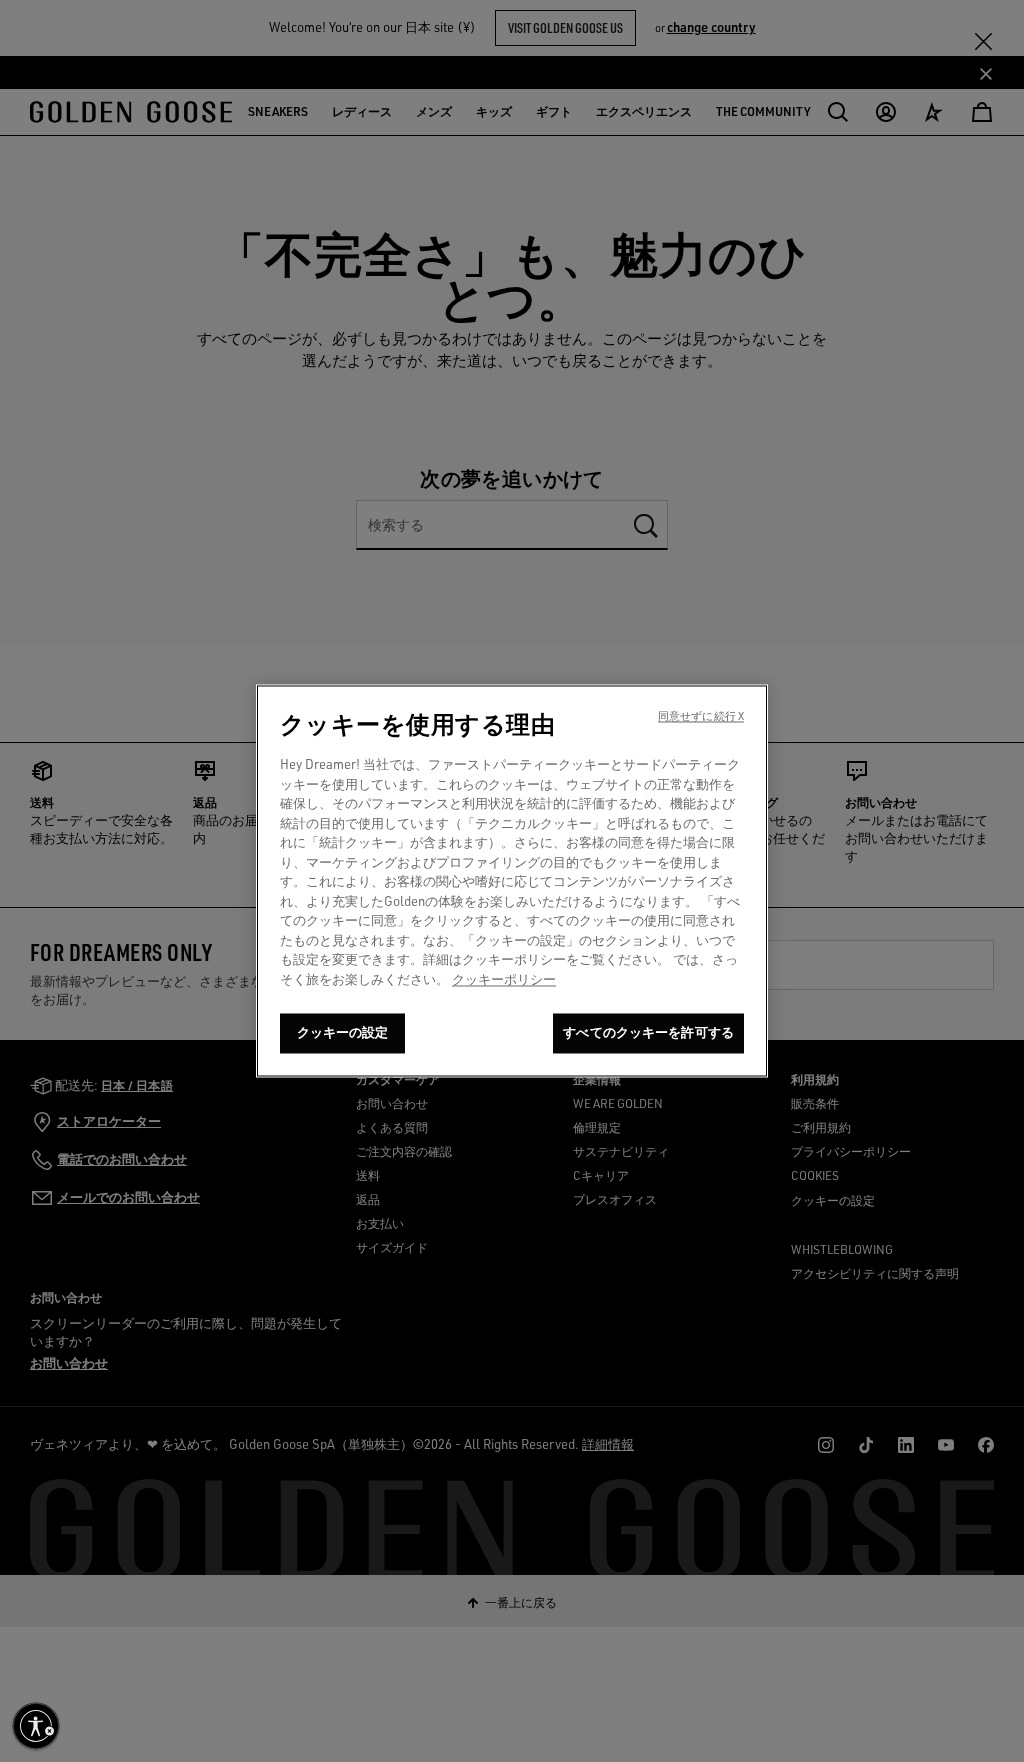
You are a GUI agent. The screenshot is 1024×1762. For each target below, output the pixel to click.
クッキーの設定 (343, 1033)
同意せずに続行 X (701, 717)
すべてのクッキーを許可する (648, 1033)
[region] (512, 881)
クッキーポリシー (504, 979)
